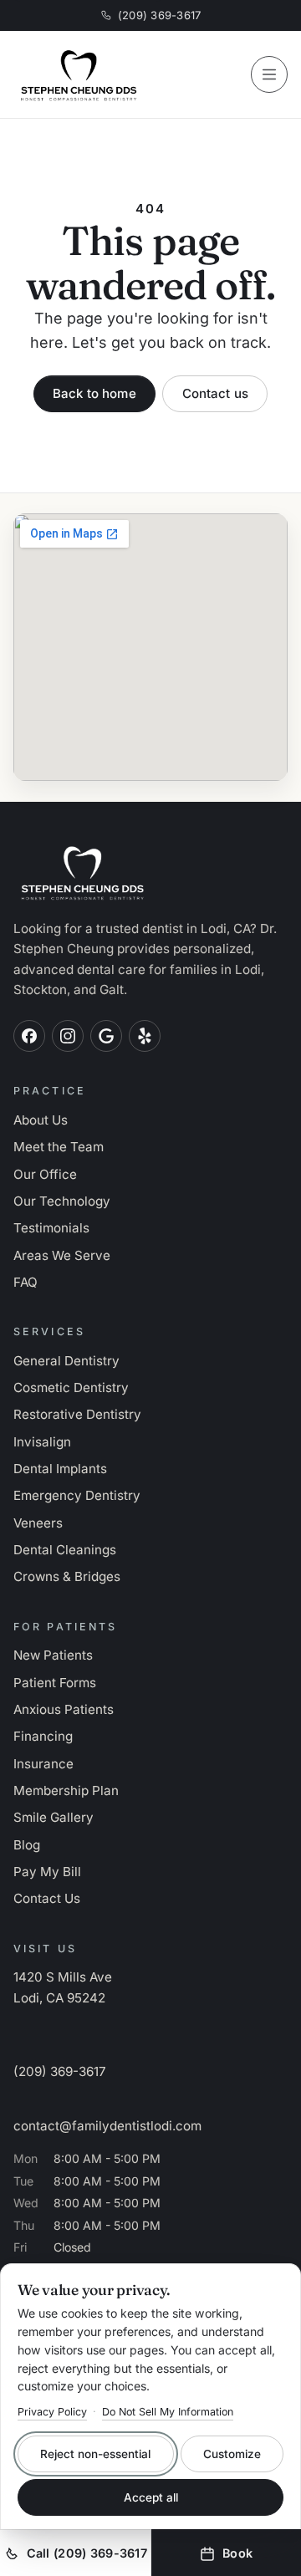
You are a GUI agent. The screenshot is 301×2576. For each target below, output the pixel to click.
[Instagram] (68, 1036)
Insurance (43, 1764)
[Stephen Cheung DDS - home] (122, 74)
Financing (43, 1736)
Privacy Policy (52, 2412)
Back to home (94, 393)
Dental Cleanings (65, 1550)
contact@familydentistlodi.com (107, 2126)
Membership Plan (66, 1790)
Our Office (45, 1174)
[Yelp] (145, 1036)
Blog (27, 1845)
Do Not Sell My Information (168, 2412)
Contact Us (47, 1898)
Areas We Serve (62, 1255)
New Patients (53, 1655)
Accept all (151, 2497)
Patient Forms (55, 1683)
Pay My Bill (47, 1872)
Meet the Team (59, 1147)
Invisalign (42, 1442)
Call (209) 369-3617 (87, 2553)
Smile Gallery (54, 1817)
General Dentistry (66, 1361)
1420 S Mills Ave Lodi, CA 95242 (63, 1987)
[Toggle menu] (269, 74)
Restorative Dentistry (77, 1414)
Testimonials (51, 1228)
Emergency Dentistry (77, 1495)
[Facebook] (29, 1036)
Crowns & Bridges (67, 1576)
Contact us (216, 393)
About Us (41, 1120)
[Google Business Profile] (106, 1036)
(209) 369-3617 (160, 15)
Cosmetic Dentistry (71, 1387)
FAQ (26, 1282)
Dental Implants (60, 1469)
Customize (232, 2454)
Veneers (38, 1523)
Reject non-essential (95, 2454)
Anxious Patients (64, 1709)
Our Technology (62, 1201)
